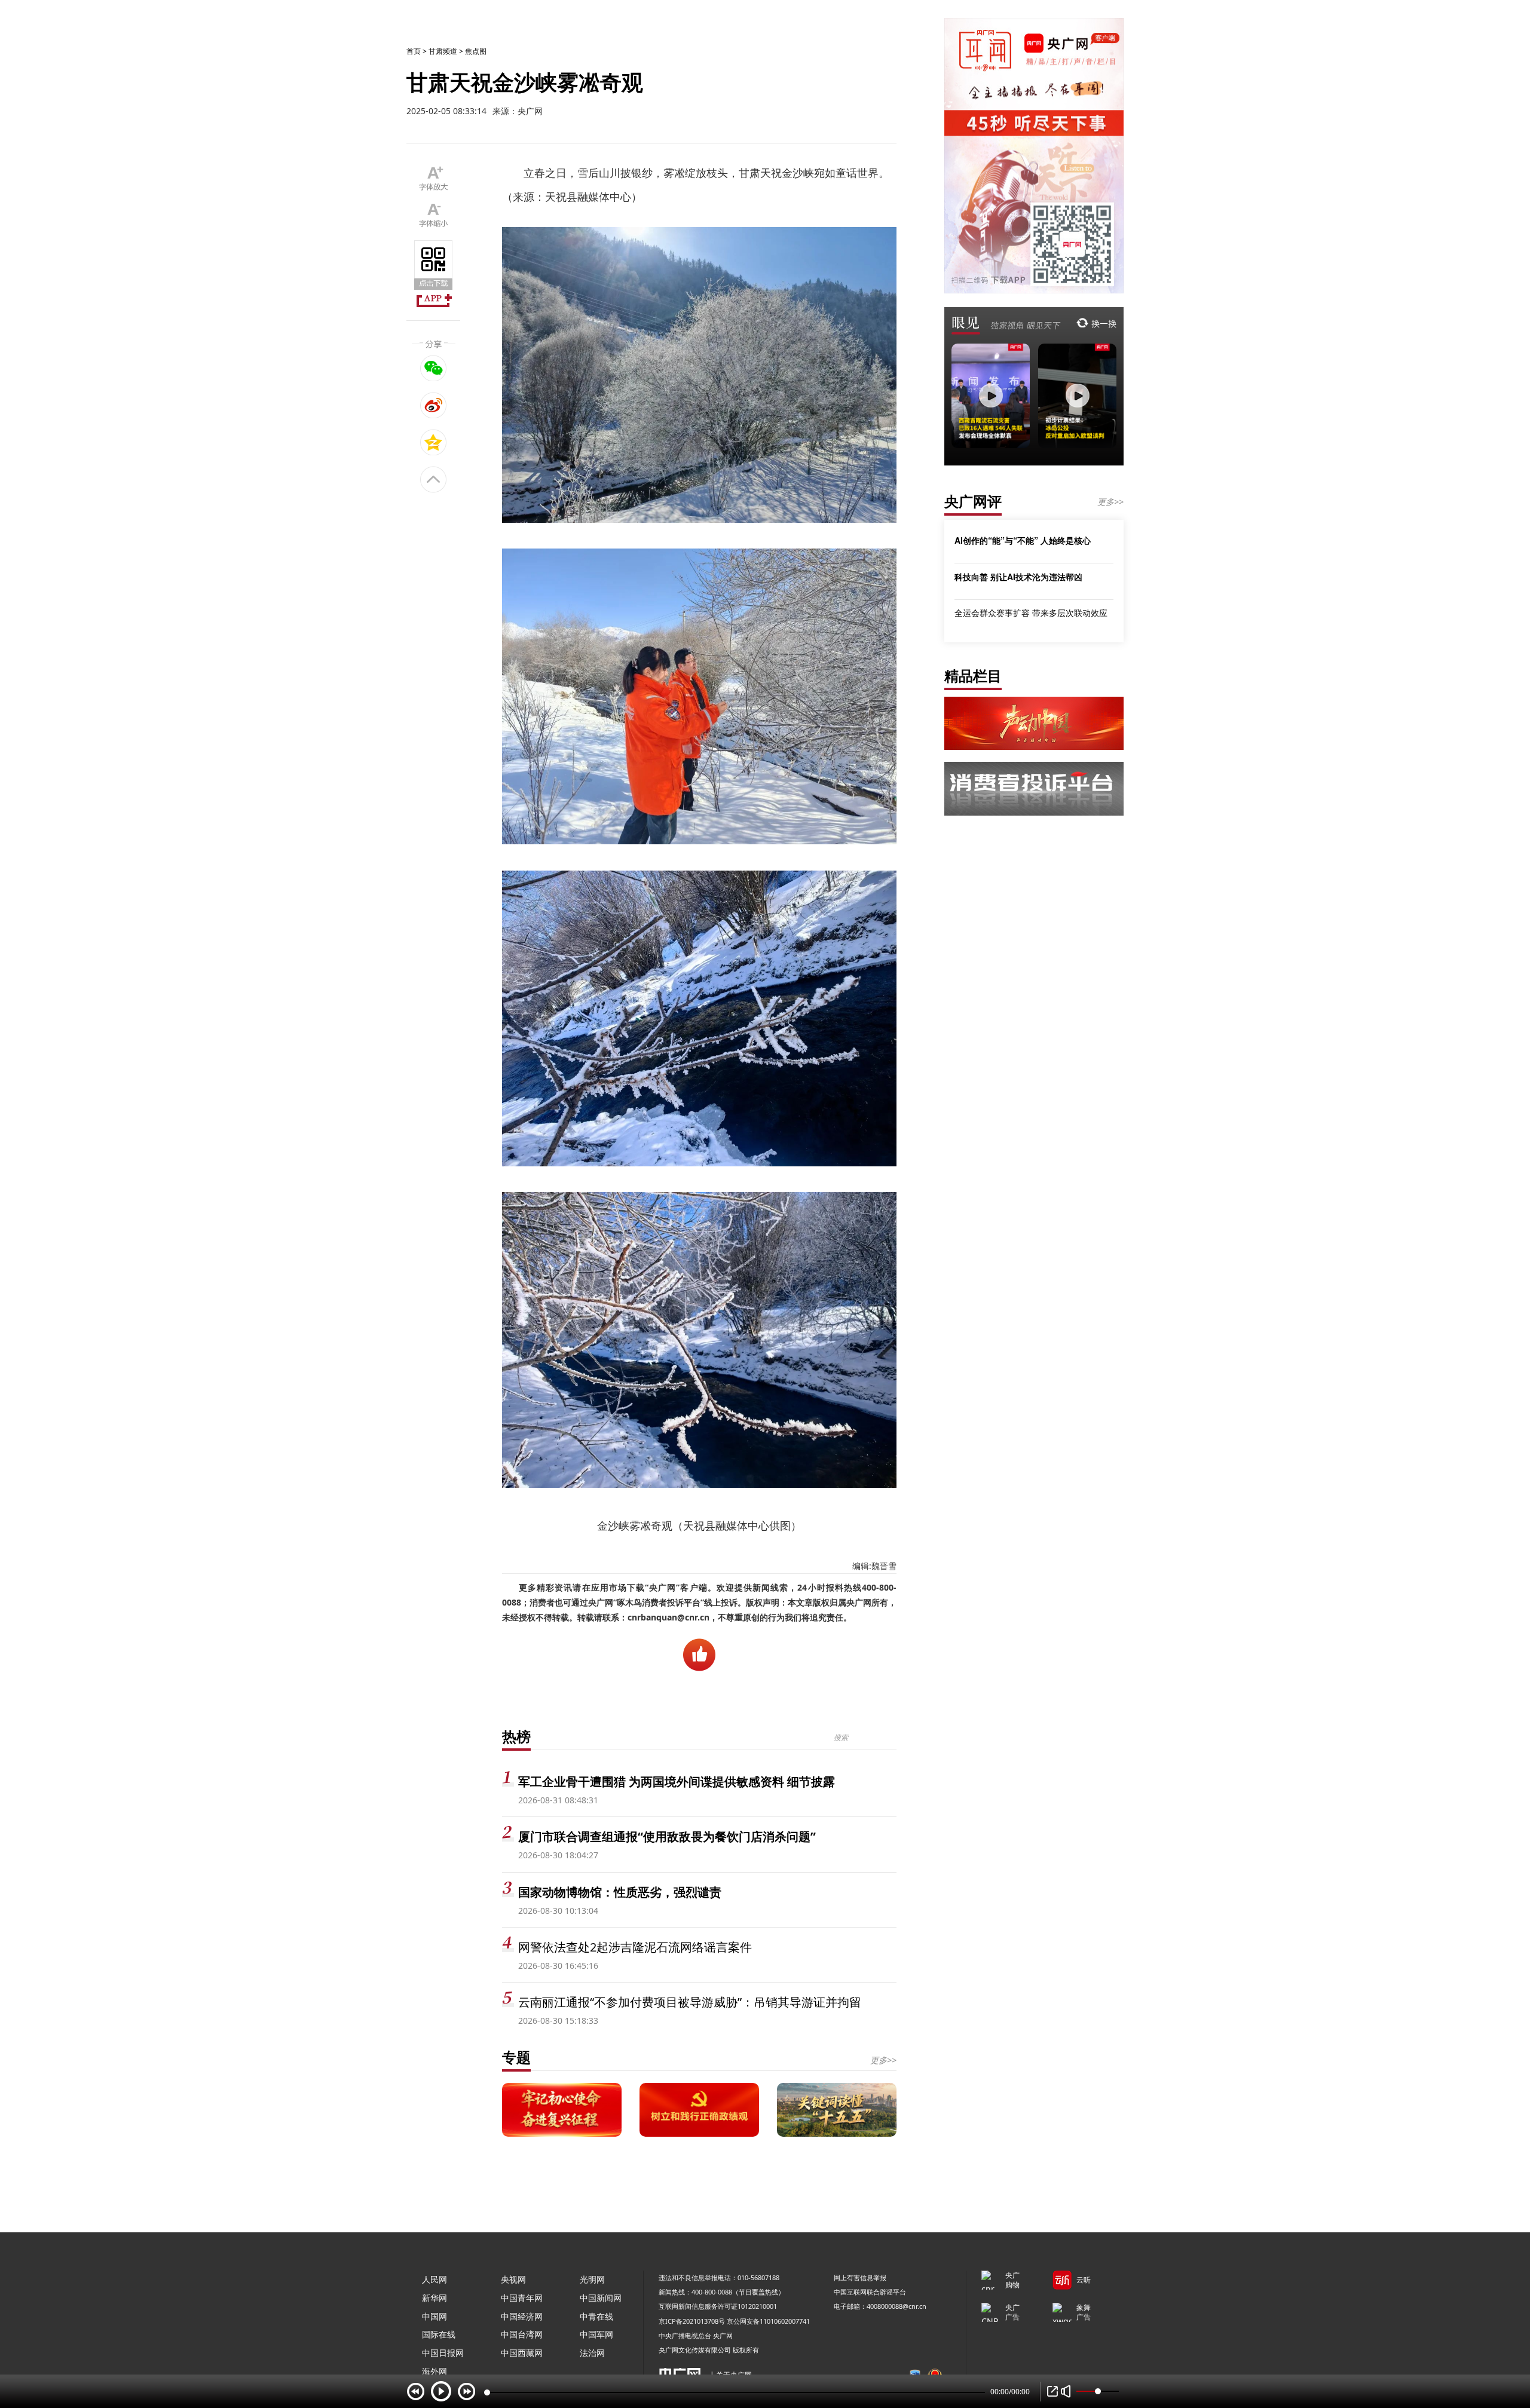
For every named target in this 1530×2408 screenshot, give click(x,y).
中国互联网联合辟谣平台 (870, 2292)
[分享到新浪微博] (434, 405)
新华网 (434, 2298)
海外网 (434, 2371)
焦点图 (476, 51)
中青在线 (596, 2316)
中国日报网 (443, 2353)
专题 (516, 2057)
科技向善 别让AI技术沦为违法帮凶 (1018, 577)
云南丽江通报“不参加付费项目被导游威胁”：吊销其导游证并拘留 (690, 2002)
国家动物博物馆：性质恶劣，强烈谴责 (620, 1892)
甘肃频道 (443, 51)
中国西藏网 (522, 2353)
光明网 (592, 2279)
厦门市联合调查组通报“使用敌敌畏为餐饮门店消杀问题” (667, 1836)
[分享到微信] (434, 368)
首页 (414, 51)
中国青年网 (522, 2298)
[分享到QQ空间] (434, 442)
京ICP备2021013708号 (692, 2321)
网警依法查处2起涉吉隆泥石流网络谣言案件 (635, 1947)
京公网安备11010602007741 (768, 2321)
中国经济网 (522, 2316)
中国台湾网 (522, 2334)
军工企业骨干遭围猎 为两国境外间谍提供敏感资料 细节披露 (677, 1782)
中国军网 (596, 2334)
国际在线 (439, 2334)
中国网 (434, 2316)
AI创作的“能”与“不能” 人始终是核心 (1023, 540)
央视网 (513, 2279)
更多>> (883, 2060)
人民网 (434, 2279)
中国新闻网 (601, 2298)
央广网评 (973, 501)
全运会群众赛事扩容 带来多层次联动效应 (1031, 613)
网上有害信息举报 (860, 2277)
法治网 (592, 2353)
